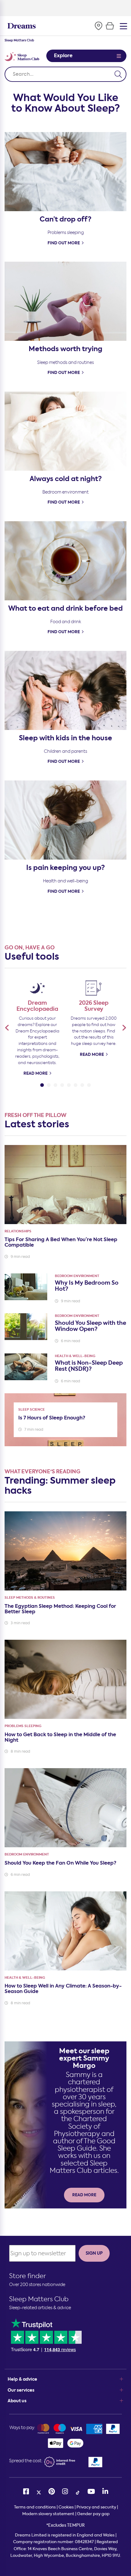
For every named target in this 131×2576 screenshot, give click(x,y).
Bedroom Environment (77, 1276)
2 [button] (49, 1084)
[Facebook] (26, 2492)
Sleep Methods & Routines (30, 1598)
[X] (39, 2492)
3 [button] (55, 1084)
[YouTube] (91, 2492)
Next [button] (124, 1028)
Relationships (18, 1231)
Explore (63, 56)
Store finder (28, 2276)
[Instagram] (65, 2492)
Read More (35, 1073)
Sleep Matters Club (39, 2299)
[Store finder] (98, 26)
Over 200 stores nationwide (37, 2285)
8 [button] (89, 1084)
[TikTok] (78, 2492)
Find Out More (64, 243)
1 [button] (42, 1084)
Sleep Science (32, 1410)
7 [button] (82, 1084)
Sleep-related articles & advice (40, 2308)
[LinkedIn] (105, 2492)
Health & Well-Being (75, 1356)
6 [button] (76, 1084)
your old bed (66, 7)
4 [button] (62, 1084)
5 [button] (69, 1084)
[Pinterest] (52, 2492)
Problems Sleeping (23, 1726)
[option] (37, 1027)
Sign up (94, 2253)
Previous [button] (7, 1028)
